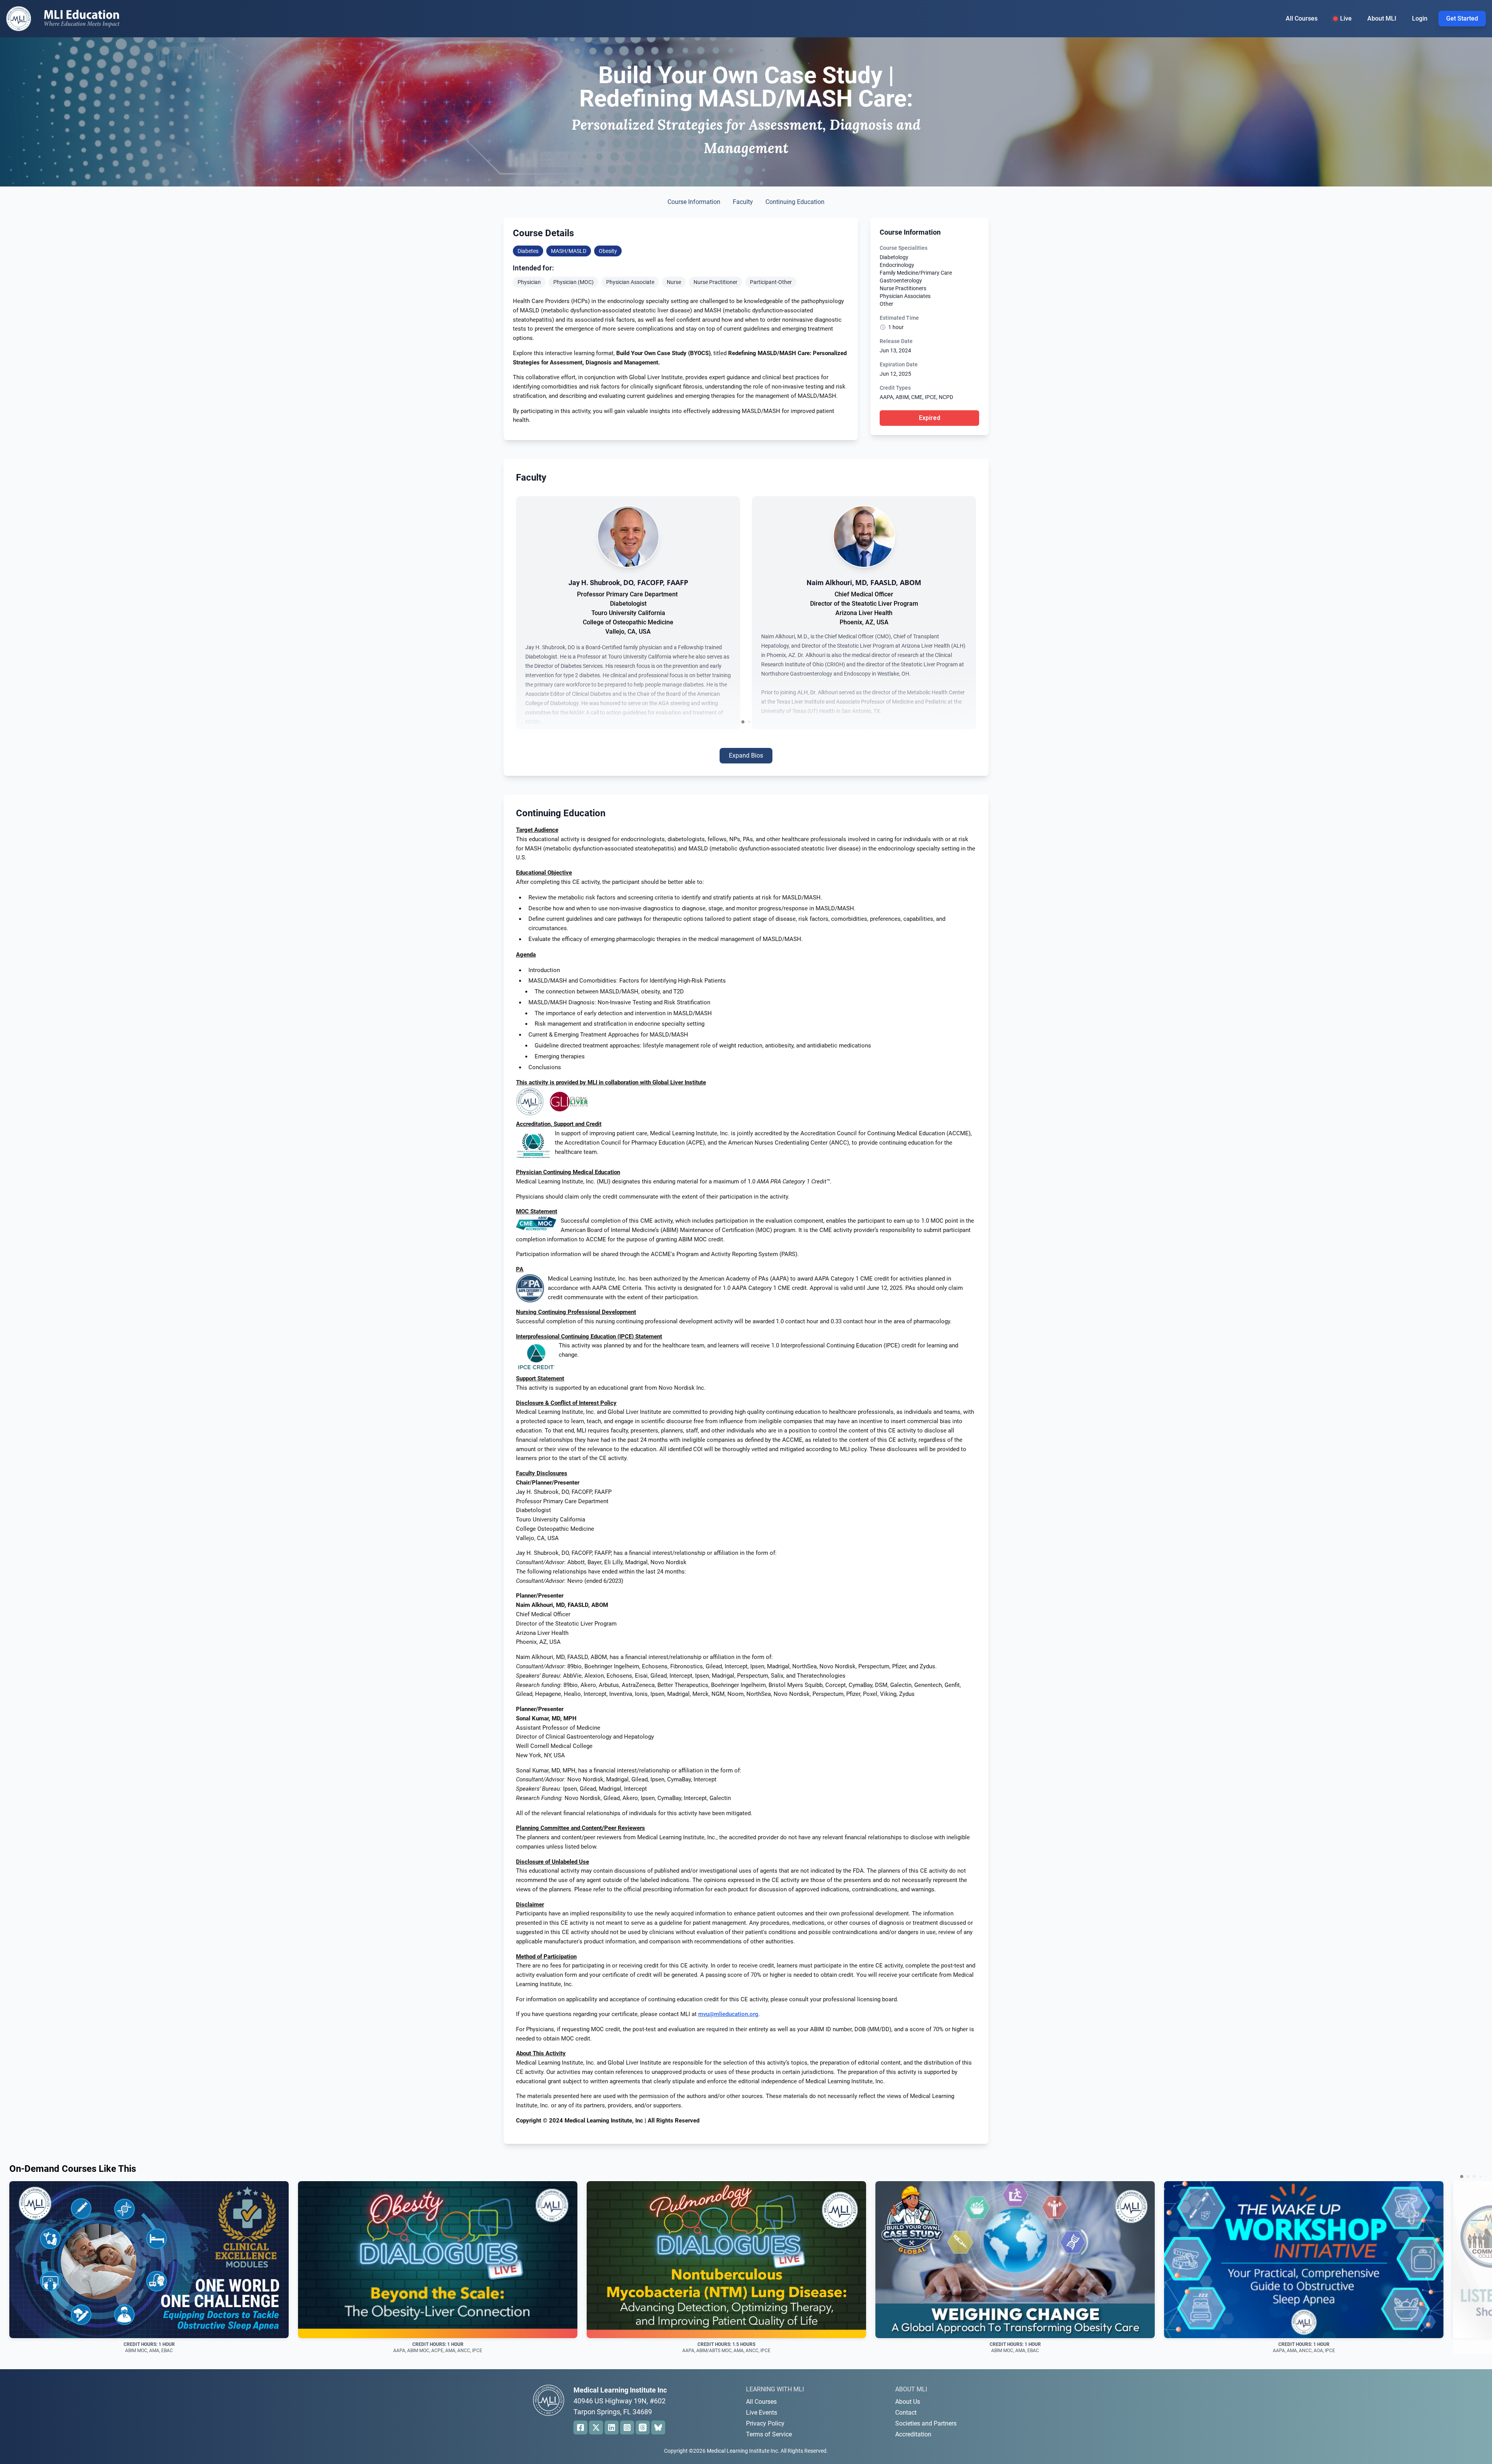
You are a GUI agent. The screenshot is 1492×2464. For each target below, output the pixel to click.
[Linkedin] (612, 2427)
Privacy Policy (765, 2423)
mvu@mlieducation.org (728, 2014)
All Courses (1302, 18)
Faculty (743, 202)
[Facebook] (580, 2427)
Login (1420, 18)
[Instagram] (627, 2427)
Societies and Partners (926, 2423)
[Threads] (643, 2427)
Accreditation (913, 2434)
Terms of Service (769, 2434)
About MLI (1382, 18)
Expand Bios (746, 755)
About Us (908, 2402)
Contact (906, 2413)
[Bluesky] (658, 2427)
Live (1346, 18)
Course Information (694, 202)
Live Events (762, 2413)
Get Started (1462, 18)
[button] (743, 722)
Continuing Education (795, 202)
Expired (930, 418)
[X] (596, 2427)
